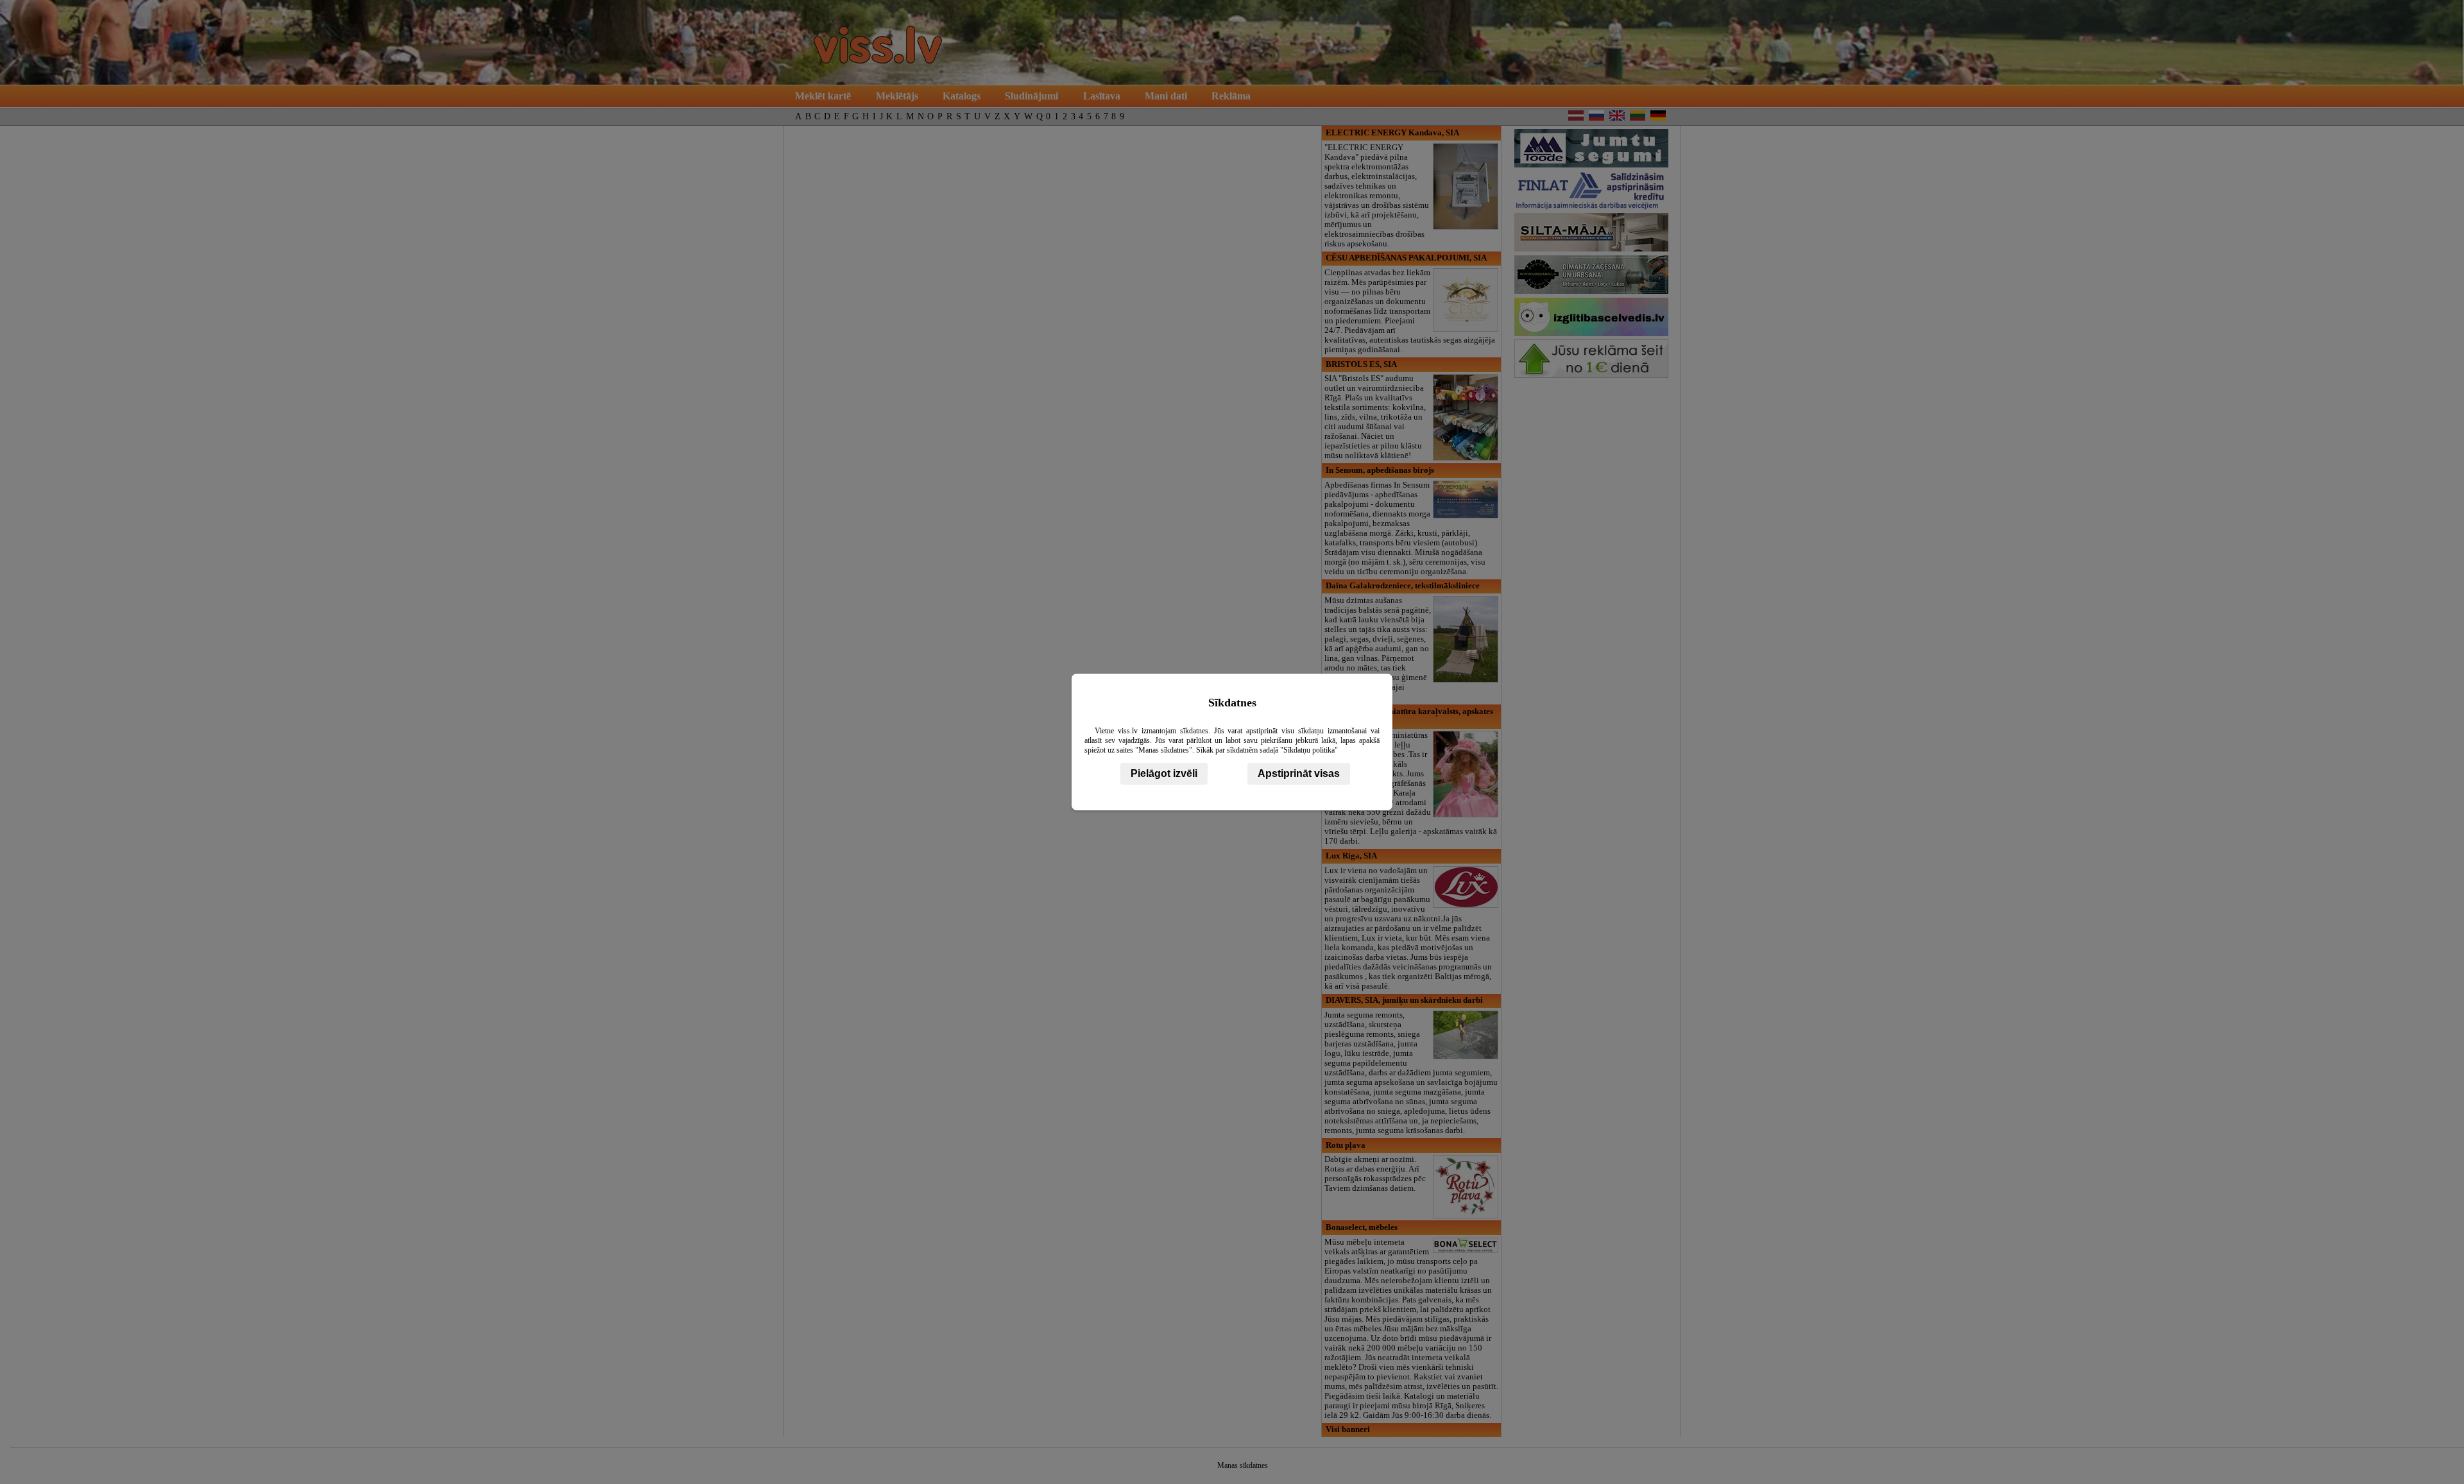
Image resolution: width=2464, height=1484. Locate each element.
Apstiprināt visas (1299, 773)
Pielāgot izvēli (1164, 773)
